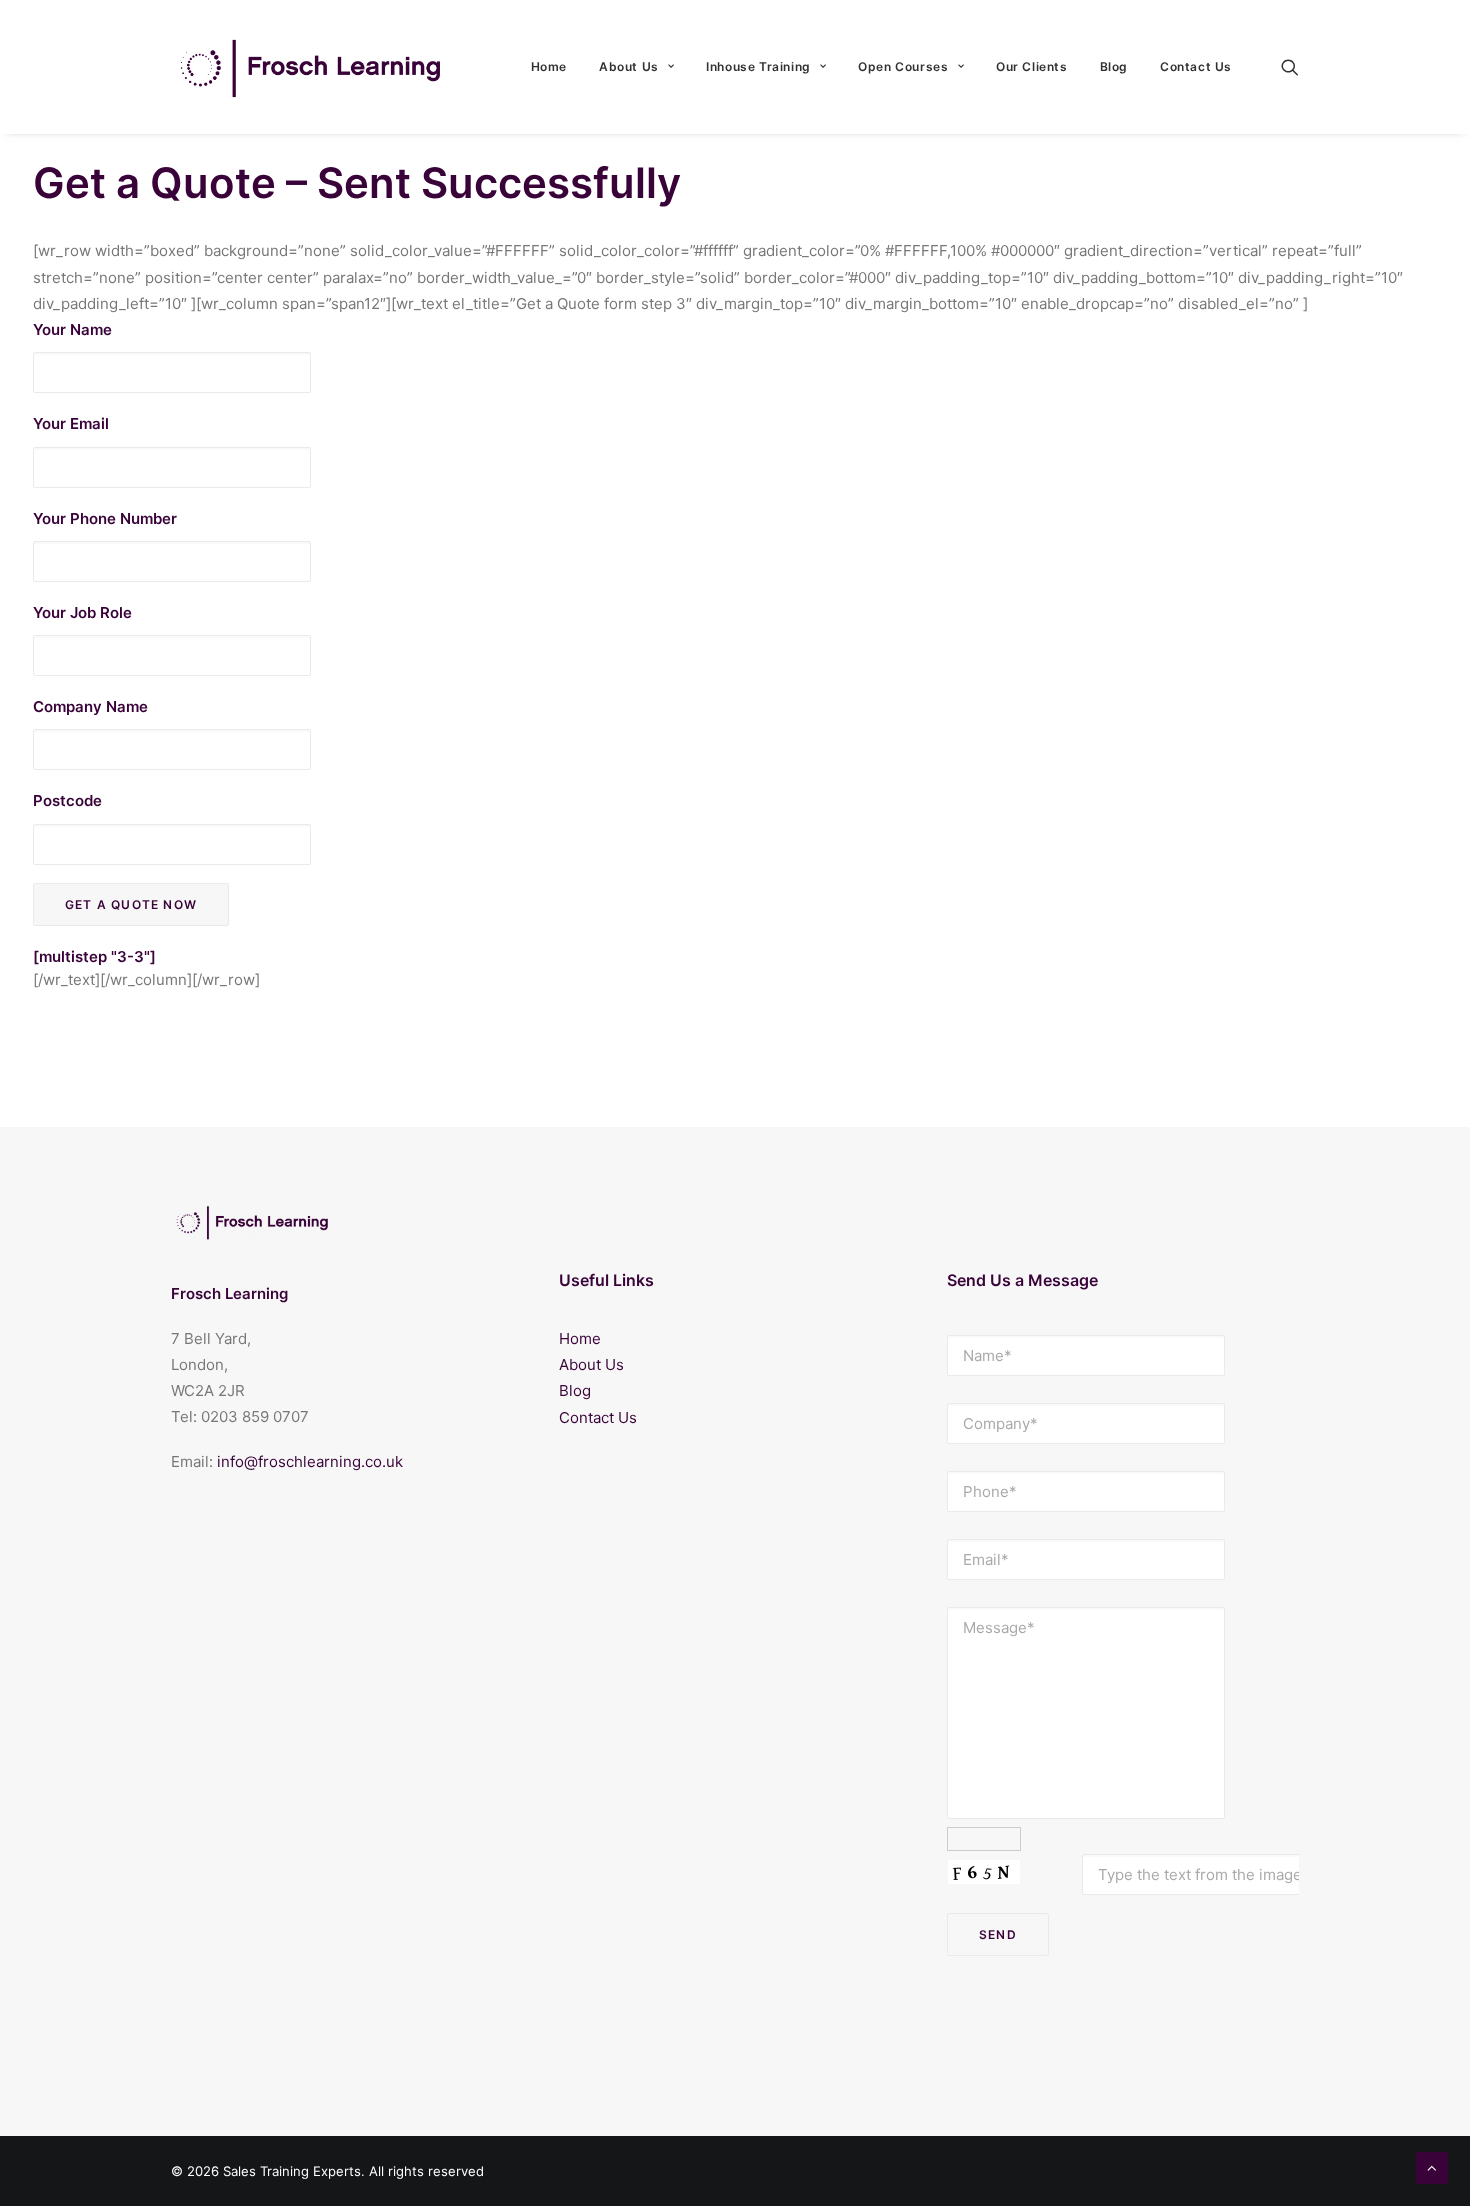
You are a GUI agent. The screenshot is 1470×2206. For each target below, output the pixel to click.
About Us (629, 66)
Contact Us (1196, 66)
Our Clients (1032, 66)
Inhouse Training (758, 66)
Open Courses (903, 66)
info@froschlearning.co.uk (310, 1461)
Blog (1114, 66)
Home (549, 66)
